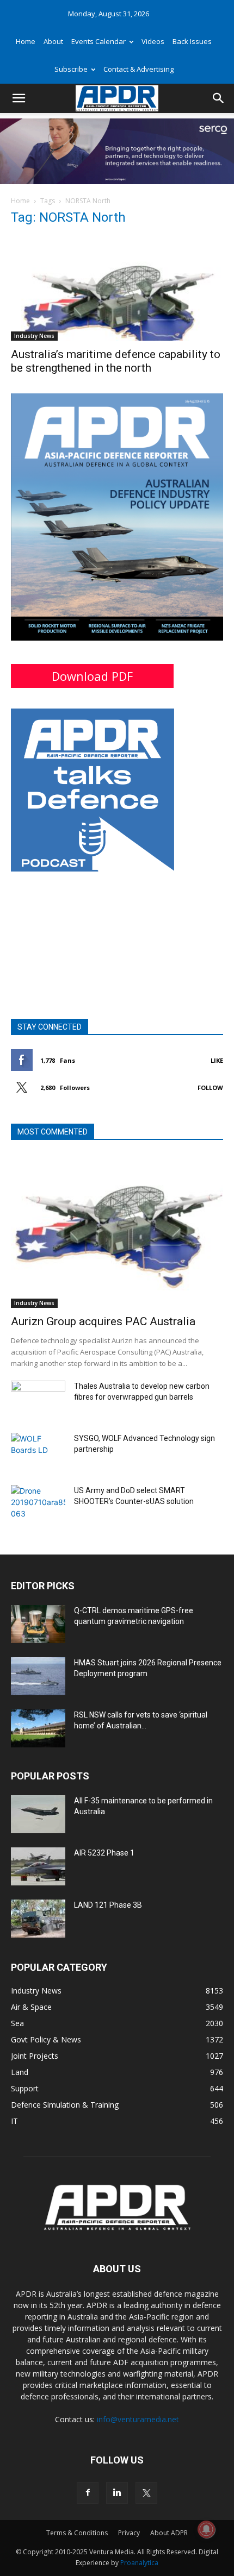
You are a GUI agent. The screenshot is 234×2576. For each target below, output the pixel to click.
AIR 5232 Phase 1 (104, 1853)
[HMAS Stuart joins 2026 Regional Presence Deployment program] (38, 1676)
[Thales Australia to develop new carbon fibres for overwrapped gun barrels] (38, 1400)
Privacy (129, 2533)
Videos (153, 41)
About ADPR (169, 2533)
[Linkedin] (117, 2493)
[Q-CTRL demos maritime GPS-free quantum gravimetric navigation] (38, 1624)
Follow (210, 1088)
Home (26, 41)
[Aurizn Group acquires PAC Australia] (117, 1231)
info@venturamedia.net (138, 2419)
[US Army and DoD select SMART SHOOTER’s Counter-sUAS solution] (38, 1504)
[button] (19, 98)
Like (217, 1060)
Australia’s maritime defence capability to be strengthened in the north (116, 361)
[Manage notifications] (206, 2529)
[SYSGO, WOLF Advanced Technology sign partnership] (38, 1452)
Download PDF (92, 676)
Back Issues (192, 41)
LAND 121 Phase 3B (108, 1905)
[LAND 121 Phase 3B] (38, 1919)
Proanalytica (139, 2563)
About (53, 41)
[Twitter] (146, 2493)
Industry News (34, 336)
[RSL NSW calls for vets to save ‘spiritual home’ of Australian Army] (38, 1728)
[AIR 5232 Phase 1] (38, 1866)
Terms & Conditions (77, 2533)
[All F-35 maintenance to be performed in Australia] (38, 1814)
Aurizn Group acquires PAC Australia (103, 1321)
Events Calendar (98, 41)
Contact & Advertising (138, 69)
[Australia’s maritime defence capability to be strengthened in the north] (117, 289)
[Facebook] (88, 2493)
